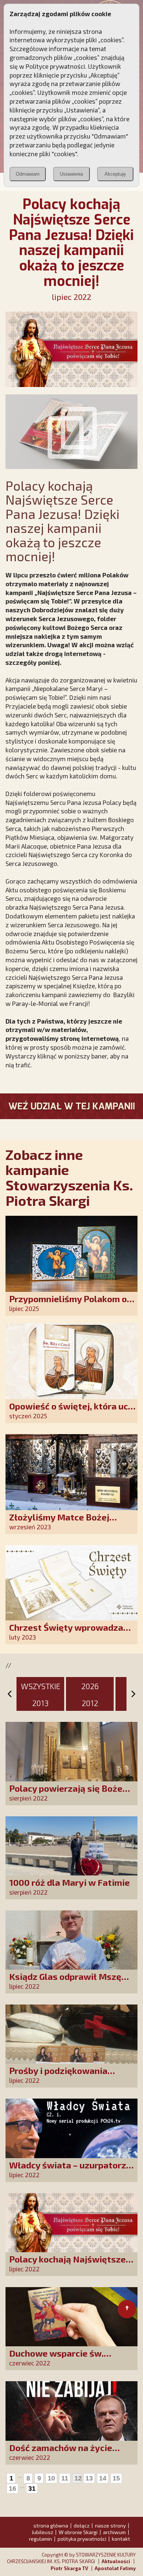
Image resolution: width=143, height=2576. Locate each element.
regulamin (41, 2539)
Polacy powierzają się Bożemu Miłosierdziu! (72, 1793)
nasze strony (110, 2525)
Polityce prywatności (55, 66)
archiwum (114, 2532)
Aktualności (116, 2561)
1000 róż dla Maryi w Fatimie (69, 1882)
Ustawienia (71, 174)
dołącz (82, 2525)
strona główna (51, 2525)
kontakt (121, 2539)
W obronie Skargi (78, 2532)
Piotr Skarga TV (69, 2568)
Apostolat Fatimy (115, 2568)
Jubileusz (42, 2532)
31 (32, 2489)
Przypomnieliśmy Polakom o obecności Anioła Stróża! (68, 1304)
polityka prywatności (82, 2539)
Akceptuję (115, 174)
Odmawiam (28, 174)
